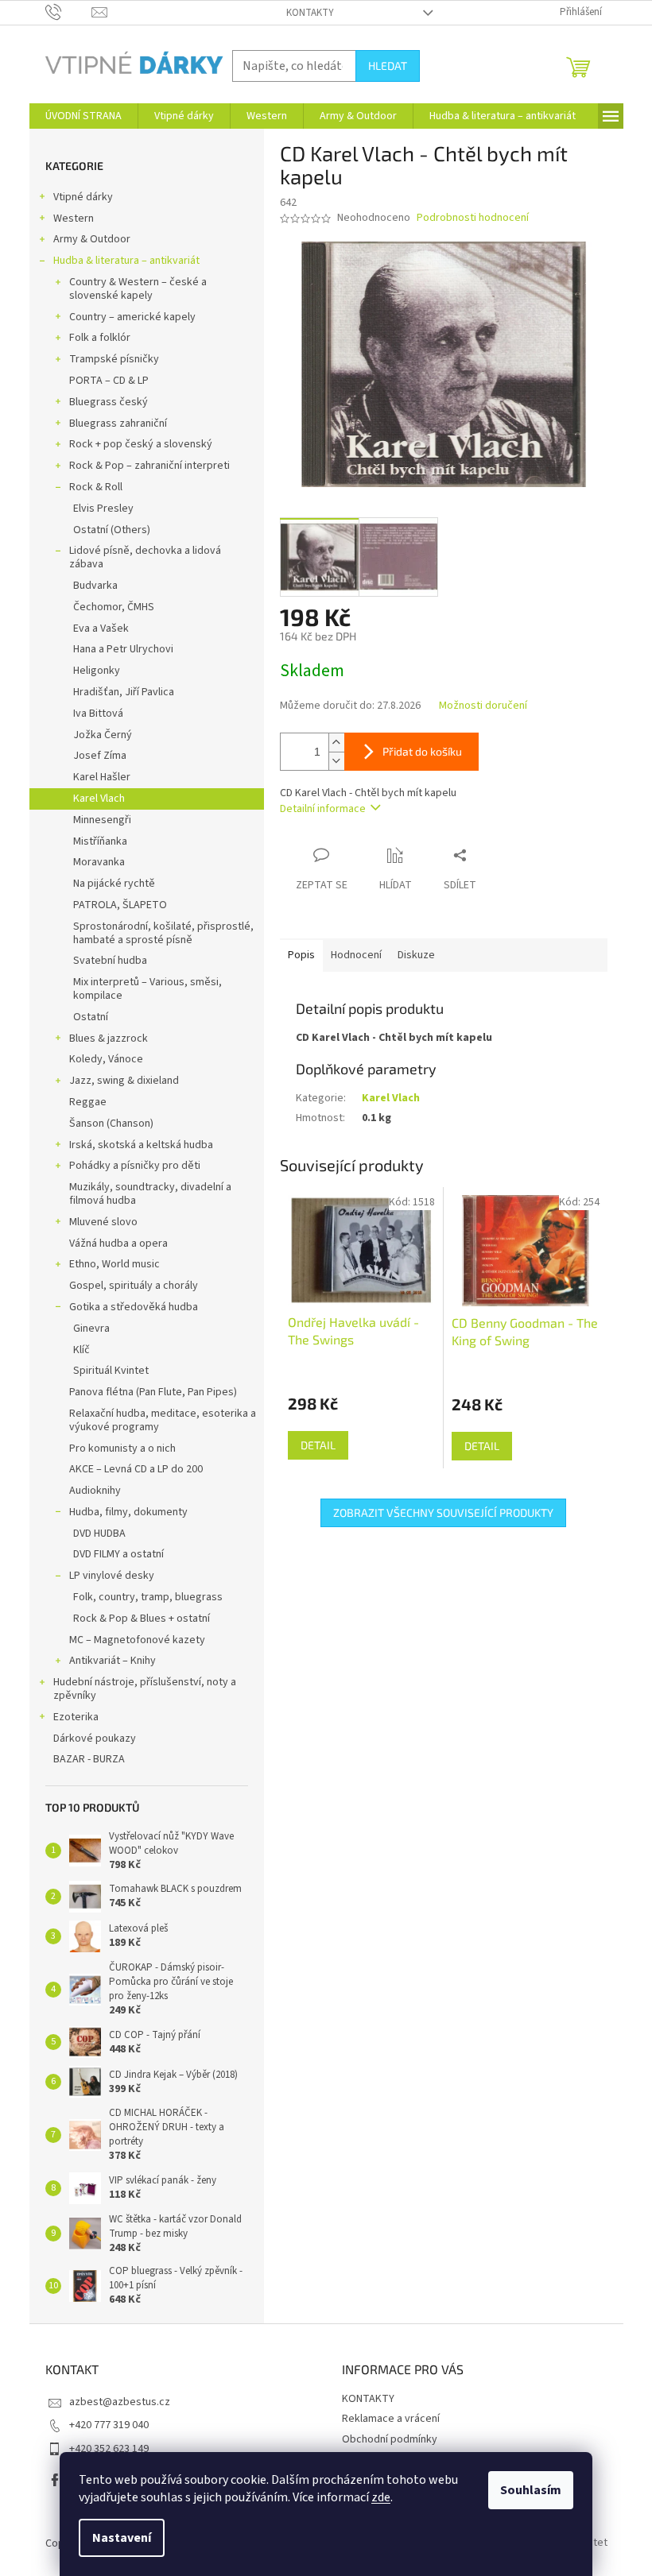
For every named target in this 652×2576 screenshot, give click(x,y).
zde (381, 2497)
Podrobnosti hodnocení (473, 218)
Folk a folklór (100, 338)
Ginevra (91, 1329)
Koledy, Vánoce (106, 1059)
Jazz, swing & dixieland (124, 1081)
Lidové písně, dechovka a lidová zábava (145, 557)
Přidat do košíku (422, 751)
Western (74, 219)
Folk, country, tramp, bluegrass (148, 1597)
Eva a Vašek (101, 629)
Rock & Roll (96, 487)
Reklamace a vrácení (391, 2419)
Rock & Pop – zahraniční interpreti (149, 466)
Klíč (81, 1350)
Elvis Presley (103, 509)
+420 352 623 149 (109, 2449)
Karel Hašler (102, 777)
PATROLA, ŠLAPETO (120, 905)
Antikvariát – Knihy (113, 1661)
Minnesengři (102, 820)
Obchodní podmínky (390, 2439)
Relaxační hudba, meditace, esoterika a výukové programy (163, 1420)
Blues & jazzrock (109, 1039)
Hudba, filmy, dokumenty (128, 1512)
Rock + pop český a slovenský (141, 444)
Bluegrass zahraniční (118, 424)
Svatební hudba (110, 961)
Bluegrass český (109, 402)
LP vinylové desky (112, 1576)
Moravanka (99, 862)
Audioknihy (95, 1491)
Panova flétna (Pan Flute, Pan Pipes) (153, 1392)
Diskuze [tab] (416, 955)
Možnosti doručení (483, 706)
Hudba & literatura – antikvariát (126, 261)
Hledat (388, 66)
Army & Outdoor (92, 239)
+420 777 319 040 (109, 2425)
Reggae (88, 1102)
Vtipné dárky (83, 197)
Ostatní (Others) (112, 530)
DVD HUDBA (99, 1534)
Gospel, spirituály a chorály (134, 1286)
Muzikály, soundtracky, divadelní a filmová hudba (150, 1194)
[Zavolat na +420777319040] (69, 12)
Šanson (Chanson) (111, 1124)
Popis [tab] (301, 955)
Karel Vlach (99, 799)
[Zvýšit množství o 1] (336, 743)
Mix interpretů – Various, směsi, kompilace (147, 989)
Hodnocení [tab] (356, 955)
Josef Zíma (100, 756)
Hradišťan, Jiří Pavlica (124, 692)
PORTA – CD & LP (109, 381)
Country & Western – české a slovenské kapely (138, 289)
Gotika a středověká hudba (134, 1307)
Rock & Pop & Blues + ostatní (142, 1619)
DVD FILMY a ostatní (118, 1554)
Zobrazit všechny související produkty (443, 1512)
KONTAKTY (310, 13)
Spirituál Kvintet (111, 1371)
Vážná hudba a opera (118, 1244)
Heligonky (97, 671)
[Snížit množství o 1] (336, 761)
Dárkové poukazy (95, 1739)
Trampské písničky (114, 359)
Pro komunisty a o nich (122, 1449)
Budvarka (95, 586)
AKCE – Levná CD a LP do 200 (136, 1469)
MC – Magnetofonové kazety (137, 1640)
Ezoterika (76, 1717)
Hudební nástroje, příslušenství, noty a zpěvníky (145, 1689)
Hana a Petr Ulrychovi (123, 649)
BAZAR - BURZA (89, 1759)
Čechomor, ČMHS (114, 607)
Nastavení (122, 2538)
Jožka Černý (103, 735)
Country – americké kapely (132, 317)
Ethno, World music (114, 1264)
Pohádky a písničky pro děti (135, 1166)
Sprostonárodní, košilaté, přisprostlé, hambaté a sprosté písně (163, 933)
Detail (318, 1445)
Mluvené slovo (103, 1222)
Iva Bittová (98, 714)
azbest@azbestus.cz (120, 2402)
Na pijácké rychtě (114, 884)
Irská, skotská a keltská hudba (141, 1145)
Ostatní (91, 1017)
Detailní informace (323, 809)
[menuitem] (83, 116)
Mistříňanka (100, 841)
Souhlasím (531, 2490)
